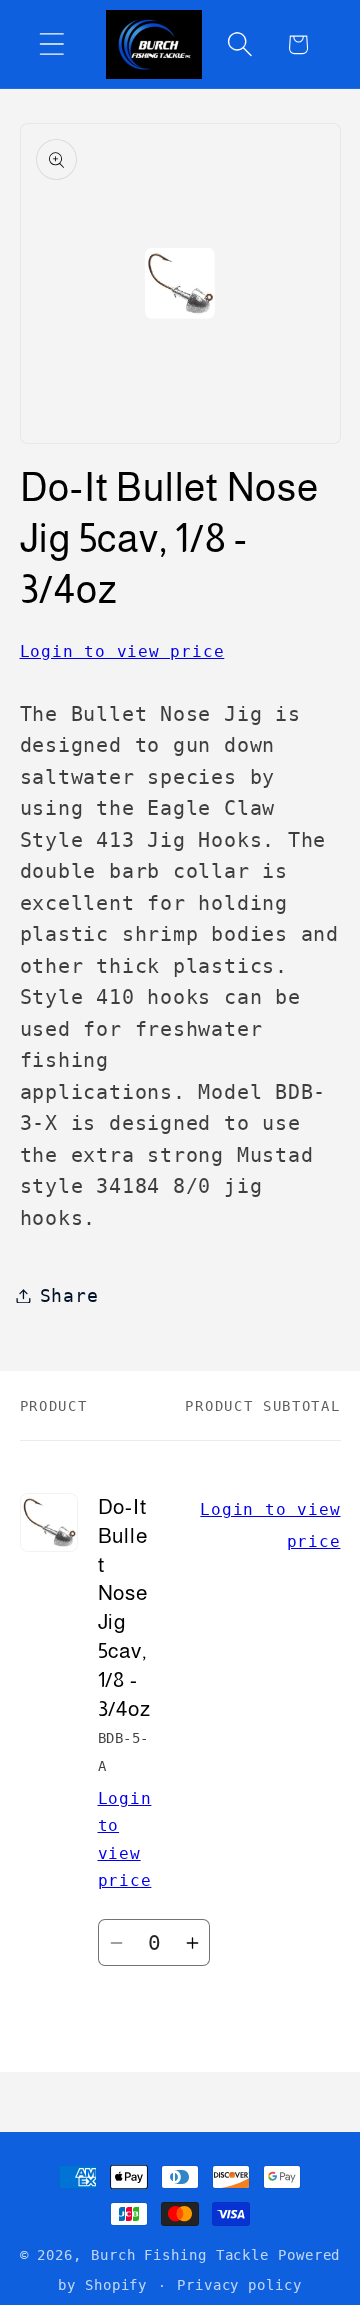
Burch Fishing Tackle (180, 2255)
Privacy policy (239, 2285)
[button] (51, 44)
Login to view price (122, 651)
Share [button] (69, 1295)
